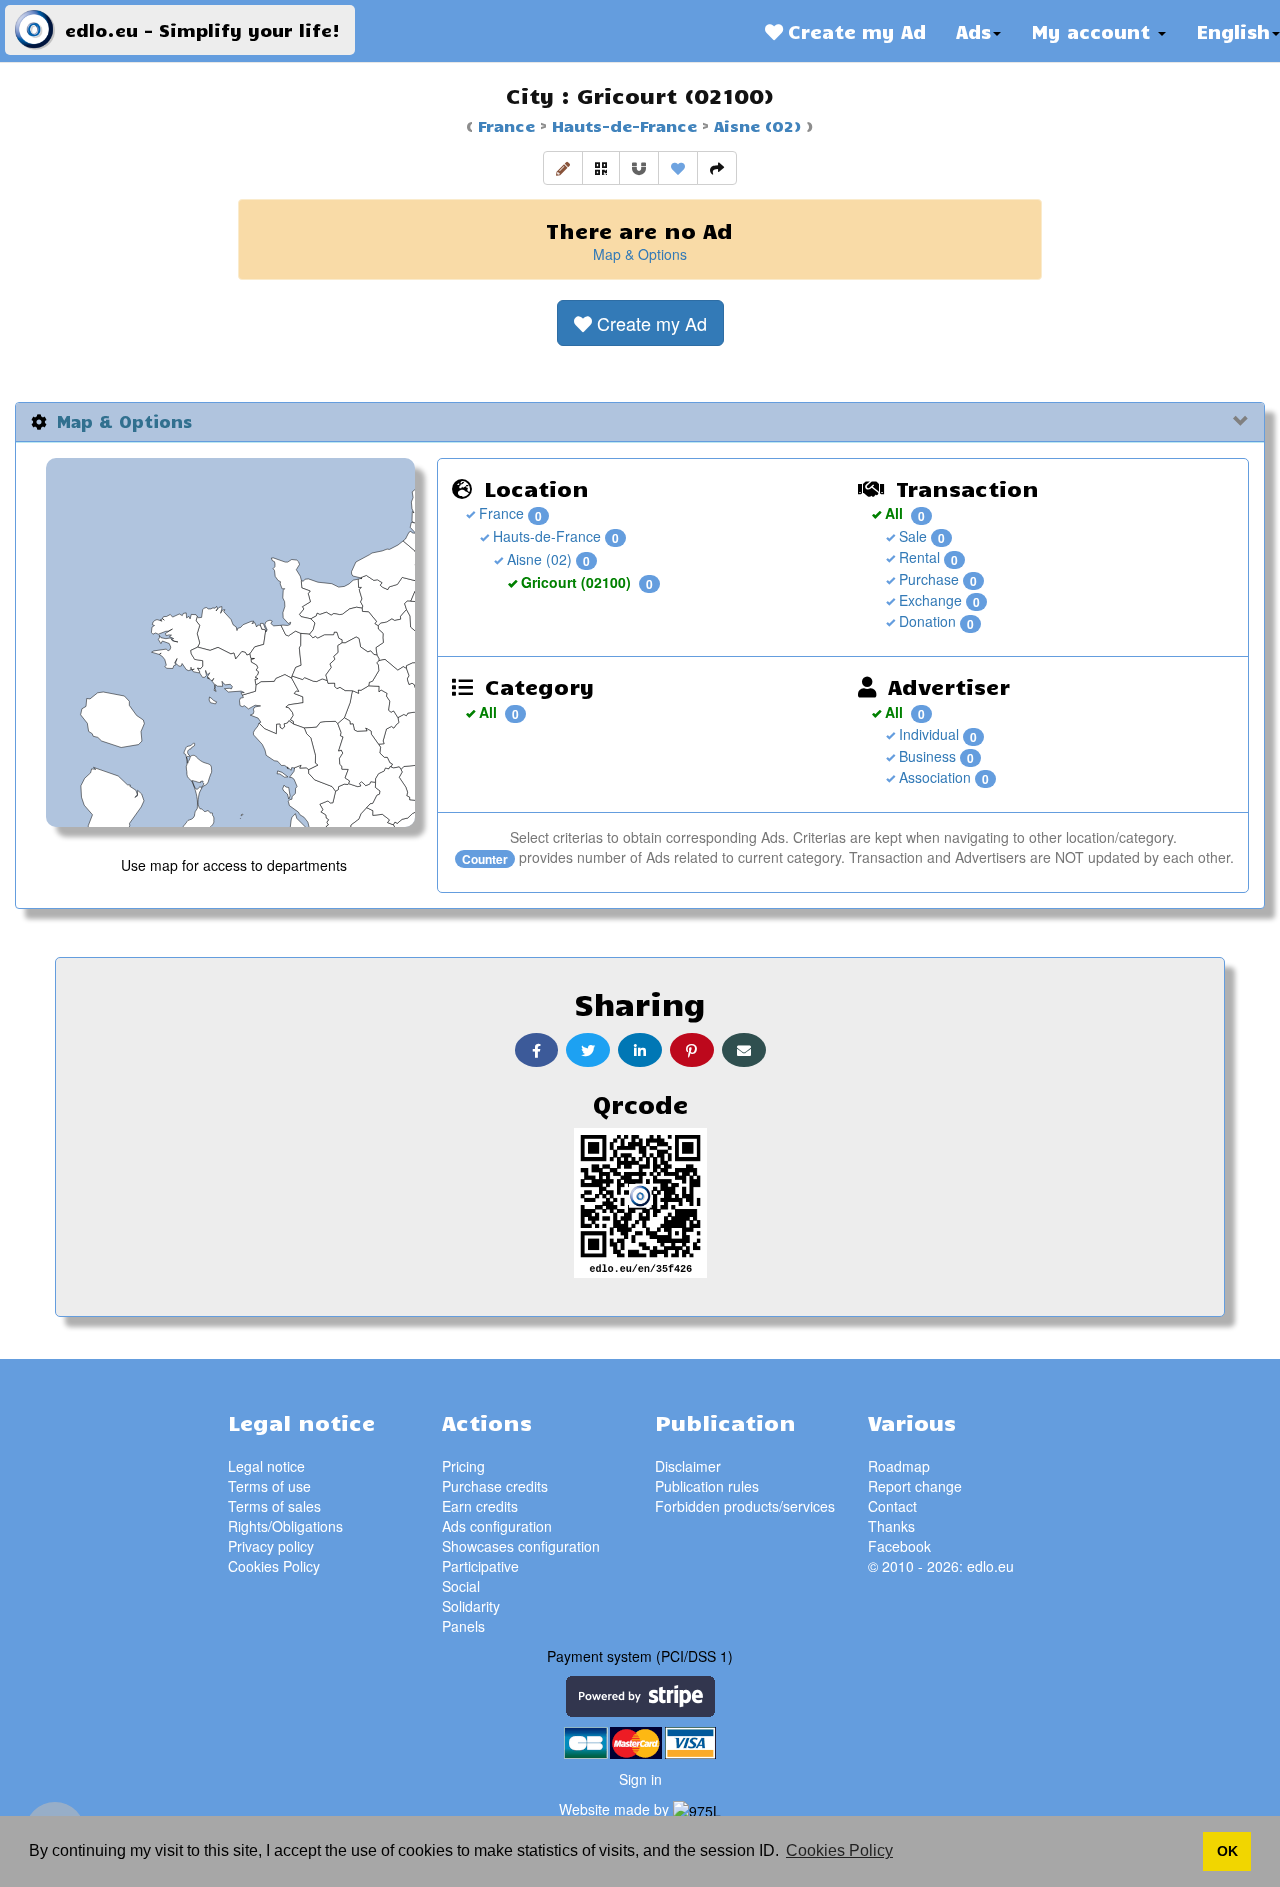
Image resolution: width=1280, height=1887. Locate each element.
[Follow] (639, 168)
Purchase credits (495, 1486)
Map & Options (640, 254)
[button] (563, 168)
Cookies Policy (274, 1566)
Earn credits (480, 1506)
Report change (915, 1486)
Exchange (928, 600)
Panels (463, 1626)
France (506, 125)
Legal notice (266, 1466)
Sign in (640, 1779)
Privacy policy (271, 1546)
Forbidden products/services (745, 1506)
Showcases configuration (521, 1546)
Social (461, 1586)
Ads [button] (973, 31)
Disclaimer (688, 1466)
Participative (480, 1566)
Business (925, 756)
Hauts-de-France (622, 125)
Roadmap (899, 1466)
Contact (892, 1506)
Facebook (899, 1546)
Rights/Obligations (285, 1526)
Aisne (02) (755, 125)
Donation (925, 621)
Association (933, 777)
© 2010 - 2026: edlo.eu (941, 1566)
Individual (927, 734)
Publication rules (707, 1486)
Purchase (927, 579)
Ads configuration (497, 1526)
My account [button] (1093, 31)
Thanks (891, 1526)
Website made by (616, 1809)
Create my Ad (854, 31)
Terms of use (269, 1486)
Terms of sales (274, 1506)
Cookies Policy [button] (839, 1850)
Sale (911, 536)
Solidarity (471, 1606)
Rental (917, 557)
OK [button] (1227, 1851)
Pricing (463, 1466)
